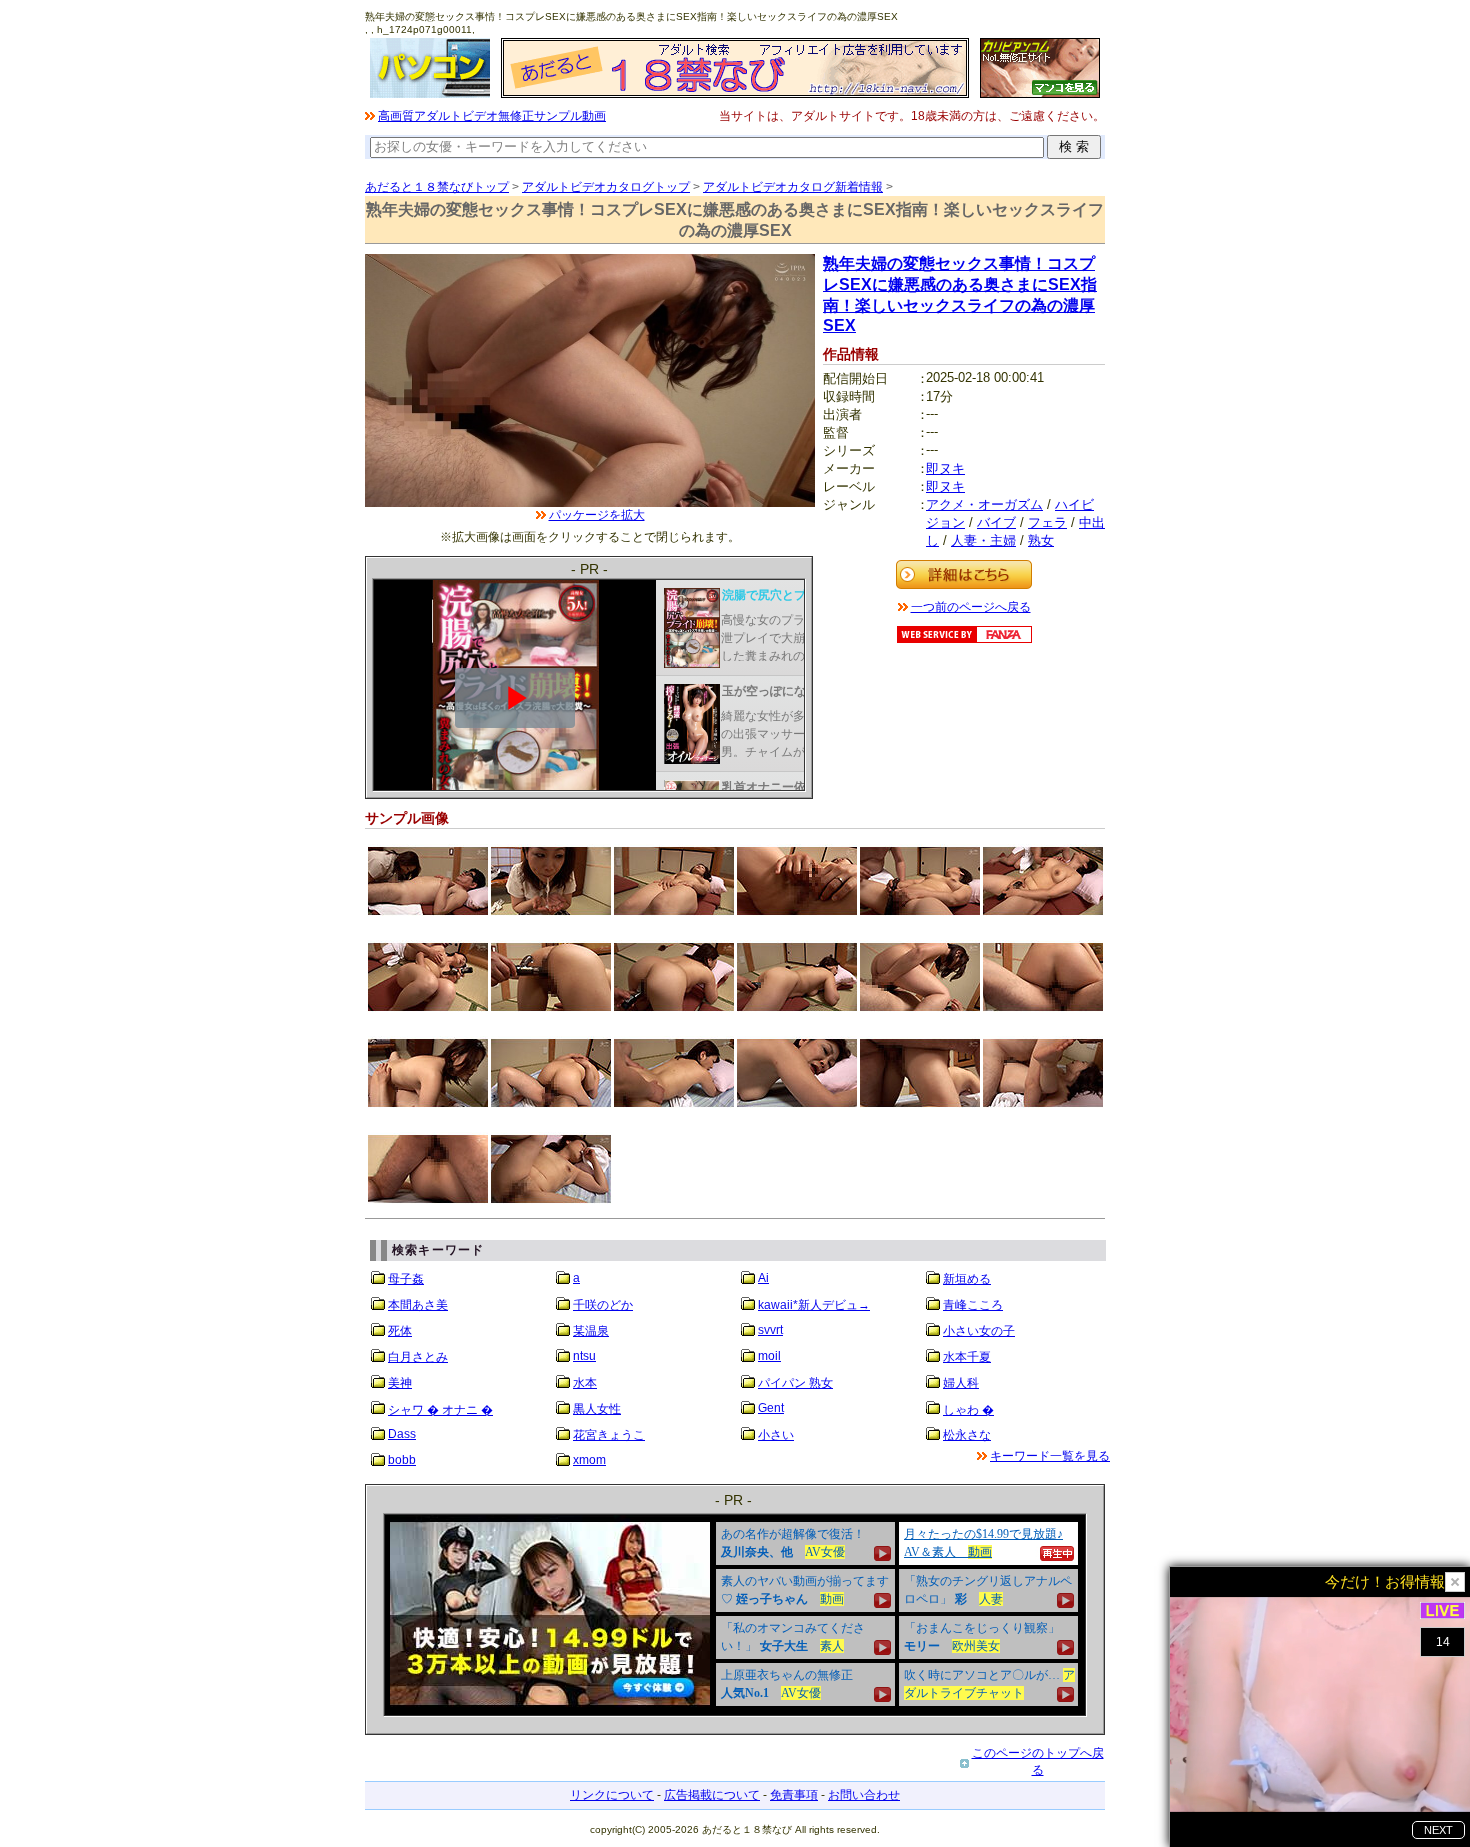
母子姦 (406, 1279)
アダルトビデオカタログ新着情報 (793, 187)
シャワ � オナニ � (440, 1410)
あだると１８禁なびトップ (437, 187)
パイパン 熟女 (795, 1383)
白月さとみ (418, 1357)
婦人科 (961, 1383)
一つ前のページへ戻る (971, 607)
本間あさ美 (418, 1305)
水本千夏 (967, 1357)
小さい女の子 (979, 1331)
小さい (776, 1435)
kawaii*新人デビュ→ (814, 1305)
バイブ (996, 522)
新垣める (967, 1279)
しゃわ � (968, 1410)
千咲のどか (603, 1305)
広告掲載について (712, 1795)
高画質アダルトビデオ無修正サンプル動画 (492, 116)
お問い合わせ (864, 1795)
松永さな (967, 1435)
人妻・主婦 (983, 540)
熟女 (1041, 540)
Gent (771, 1408)
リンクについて (612, 1795)
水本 (585, 1383)
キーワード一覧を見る (1050, 1456)
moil (769, 1356)
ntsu (584, 1356)
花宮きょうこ (609, 1435)
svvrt (770, 1330)
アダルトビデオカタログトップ (606, 187)
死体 (400, 1331)
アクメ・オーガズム (984, 504)
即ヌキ (945, 468)
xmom (589, 1460)
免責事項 (794, 1795)
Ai (763, 1278)
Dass (402, 1434)
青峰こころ (973, 1305)
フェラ (1047, 522)
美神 (400, 1383)
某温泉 (591, 1331)
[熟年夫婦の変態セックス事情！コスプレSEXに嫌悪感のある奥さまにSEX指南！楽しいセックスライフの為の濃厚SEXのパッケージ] (590, 503)
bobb (402, 1460)
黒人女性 (597, 1409)
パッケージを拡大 (597, 515)
